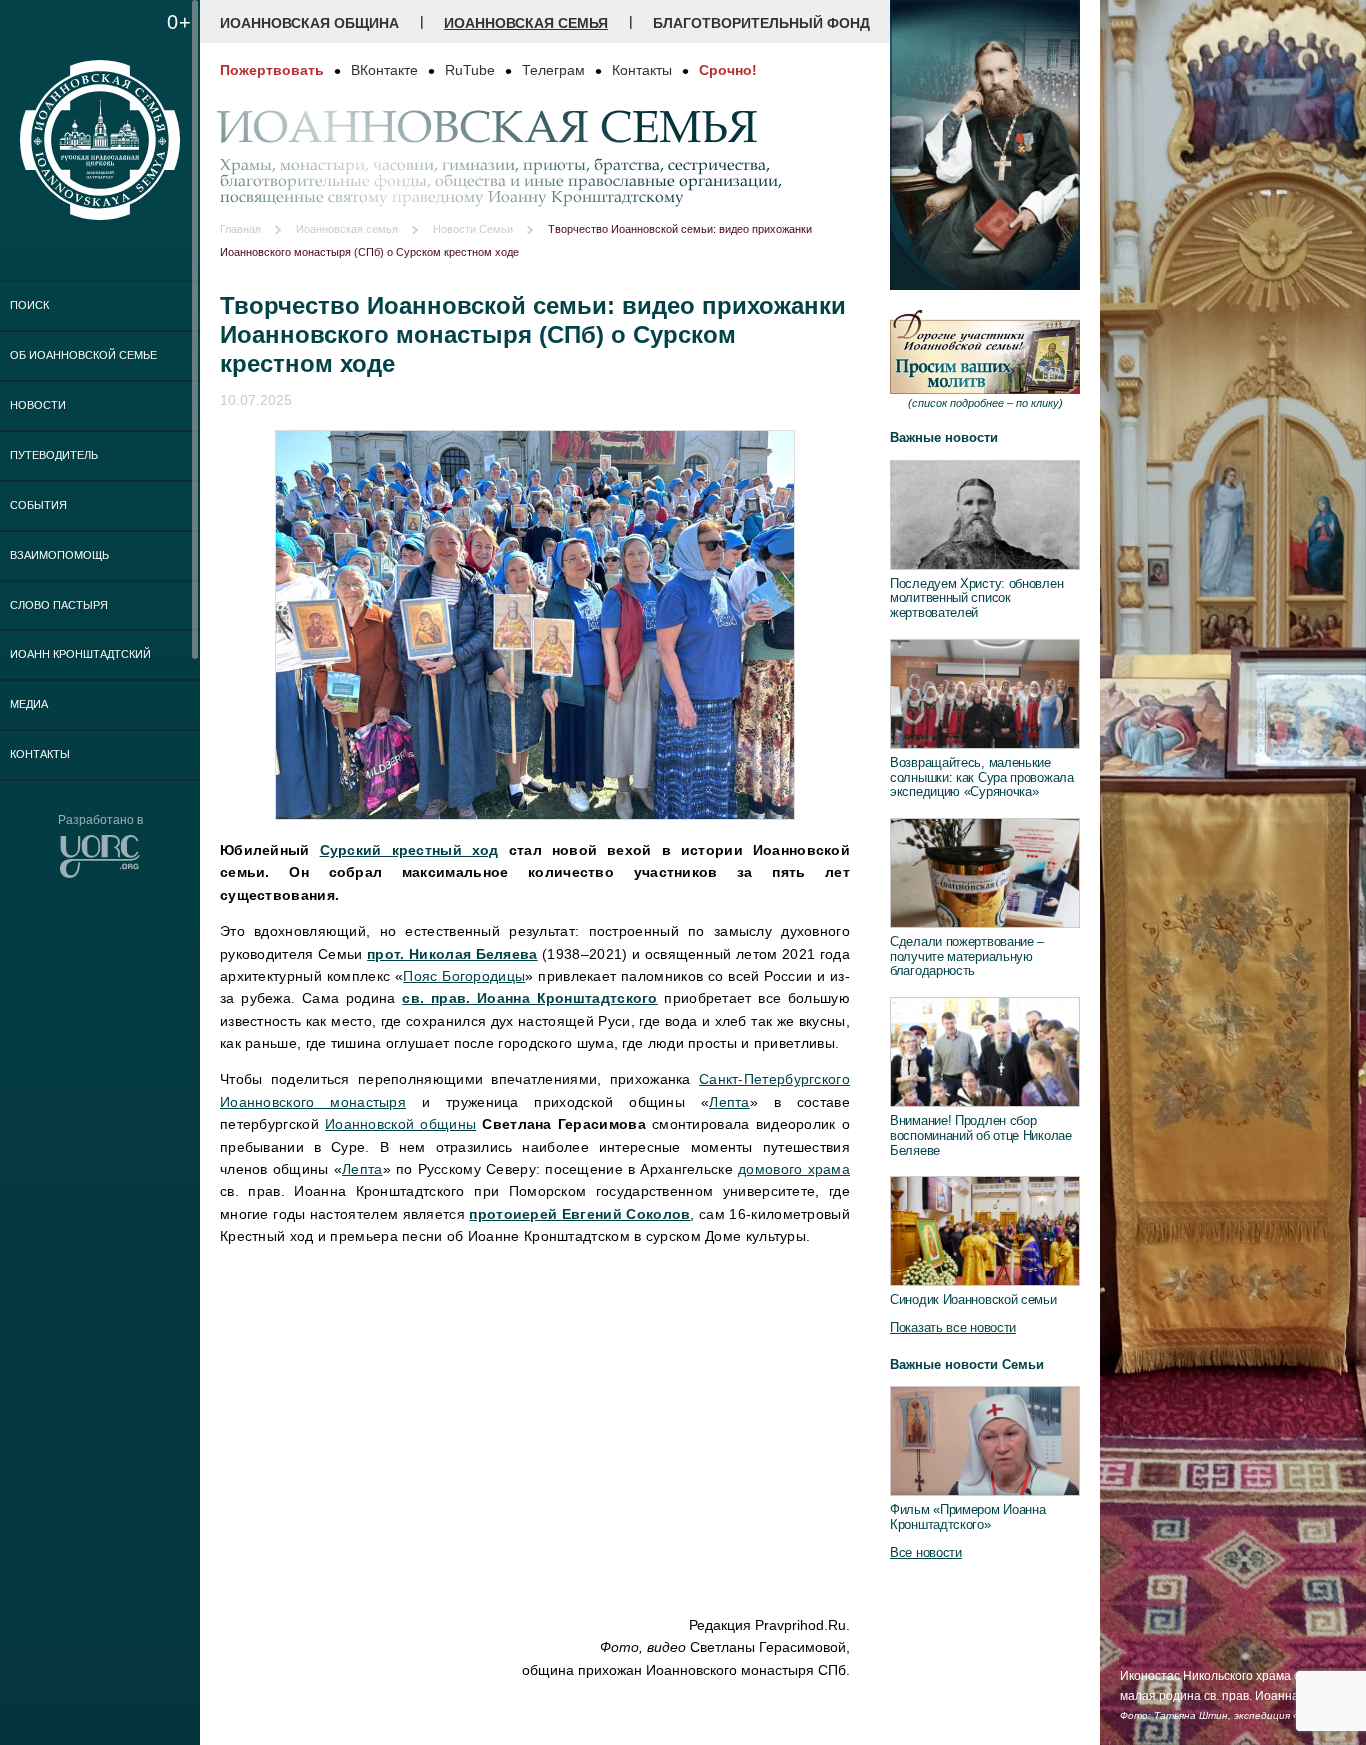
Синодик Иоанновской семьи (973, 1299)
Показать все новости (953, 1327)
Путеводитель (54, 455)
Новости (38, 405)
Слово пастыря (59, 605)
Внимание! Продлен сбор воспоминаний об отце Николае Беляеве (981, 1135)
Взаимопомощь (59, 555)
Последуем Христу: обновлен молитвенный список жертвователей (976, 598)
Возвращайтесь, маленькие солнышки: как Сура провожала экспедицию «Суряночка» (982, 777)
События (38, 505)
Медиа (29, 704)
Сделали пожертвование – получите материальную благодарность (967, 956)
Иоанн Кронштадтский (80, 654)
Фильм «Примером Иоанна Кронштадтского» (967, 1517)
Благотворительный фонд (761, 23)
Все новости (926, 1552)
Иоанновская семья (526, 23)
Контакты (40, 754)
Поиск (29, 305)
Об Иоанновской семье (83, 355)
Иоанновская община (309, 23)
